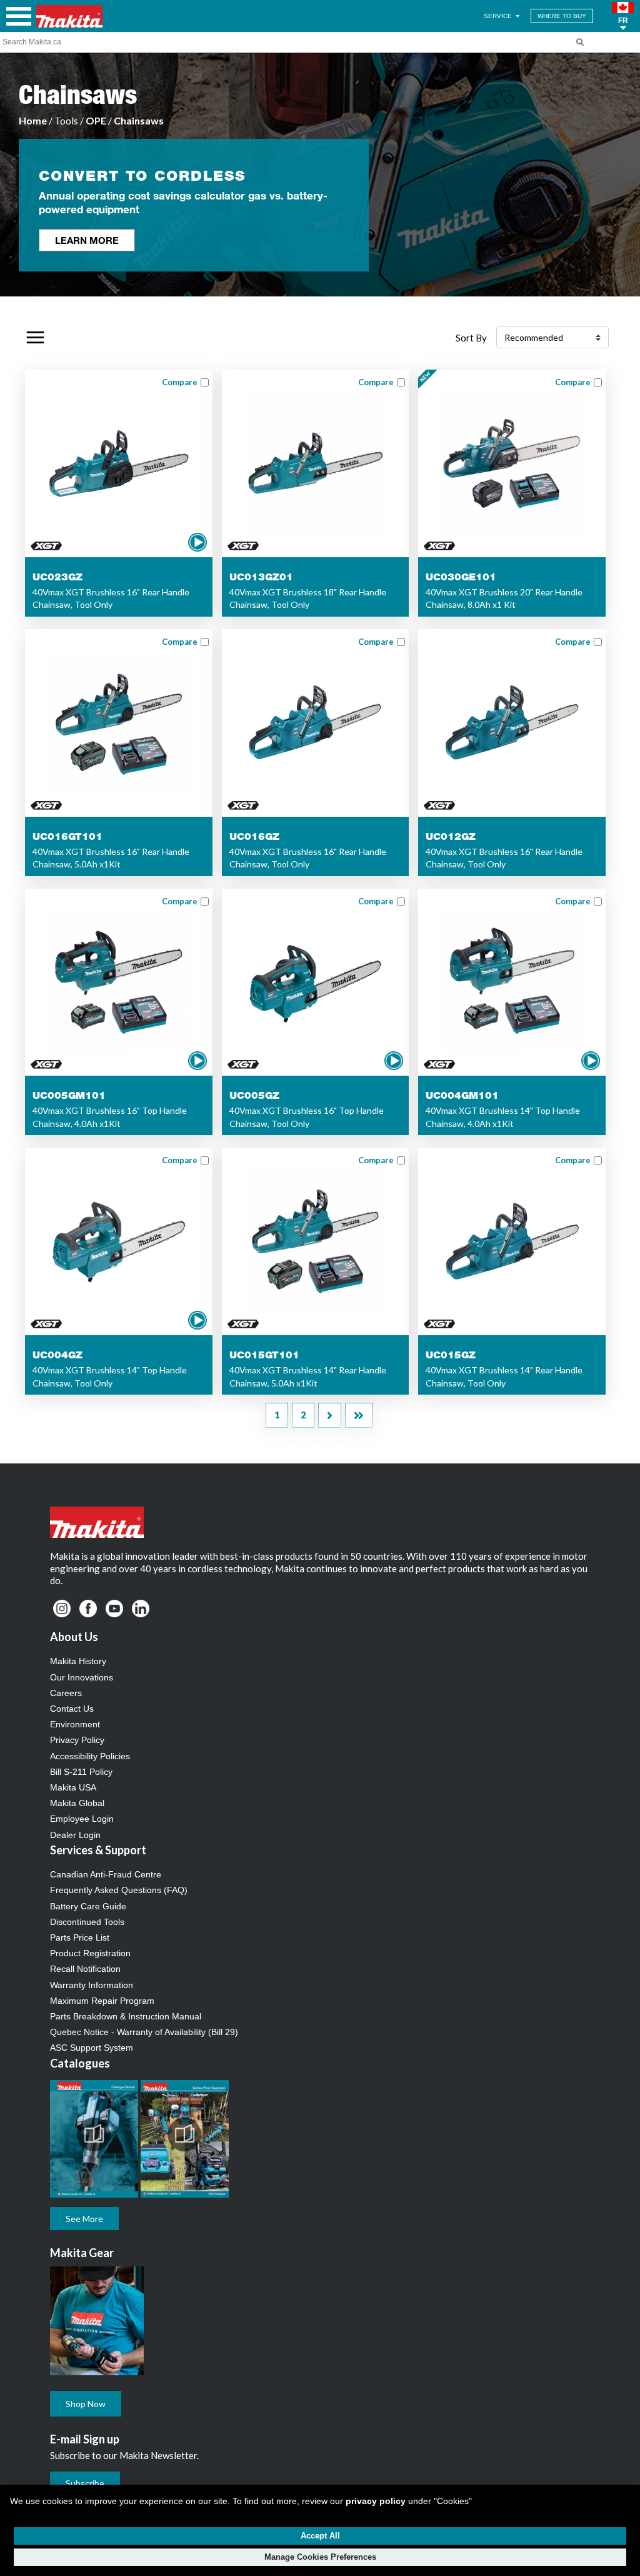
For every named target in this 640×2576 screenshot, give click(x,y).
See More (84, 2219)
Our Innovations (82, 1677)
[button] (623, 16)
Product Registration (90, 1953)
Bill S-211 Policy (81, 1772)
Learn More (87, 240)
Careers (66, 1693)
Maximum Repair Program (102, 2001)
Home (33, 120)
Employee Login (82, 1819)
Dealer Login (75, 1835)
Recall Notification (85, 1969)
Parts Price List (80, 1937)
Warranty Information (92, 1985)
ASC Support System (92, 2048)
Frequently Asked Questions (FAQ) (119, 1890)
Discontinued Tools (87, 1922)
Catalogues (80, 2063)
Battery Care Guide (88, 1906)
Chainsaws (139, 120)
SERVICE (499, 16)
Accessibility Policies (90, 1756)
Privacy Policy (77, 1740)
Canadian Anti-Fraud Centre (106, 1874)
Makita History (78, 1661)
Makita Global (77, 1803)
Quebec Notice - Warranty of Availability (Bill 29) (144, 2032)
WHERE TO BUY (562, 16)
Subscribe (85, 2483)
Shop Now (86, 2404)
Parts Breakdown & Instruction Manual (126, 2016)
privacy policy (376, 2501)
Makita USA (73, 1787)
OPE (96, 120)
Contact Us (72, 1709)
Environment (75, 1724)
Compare (180, 382)
